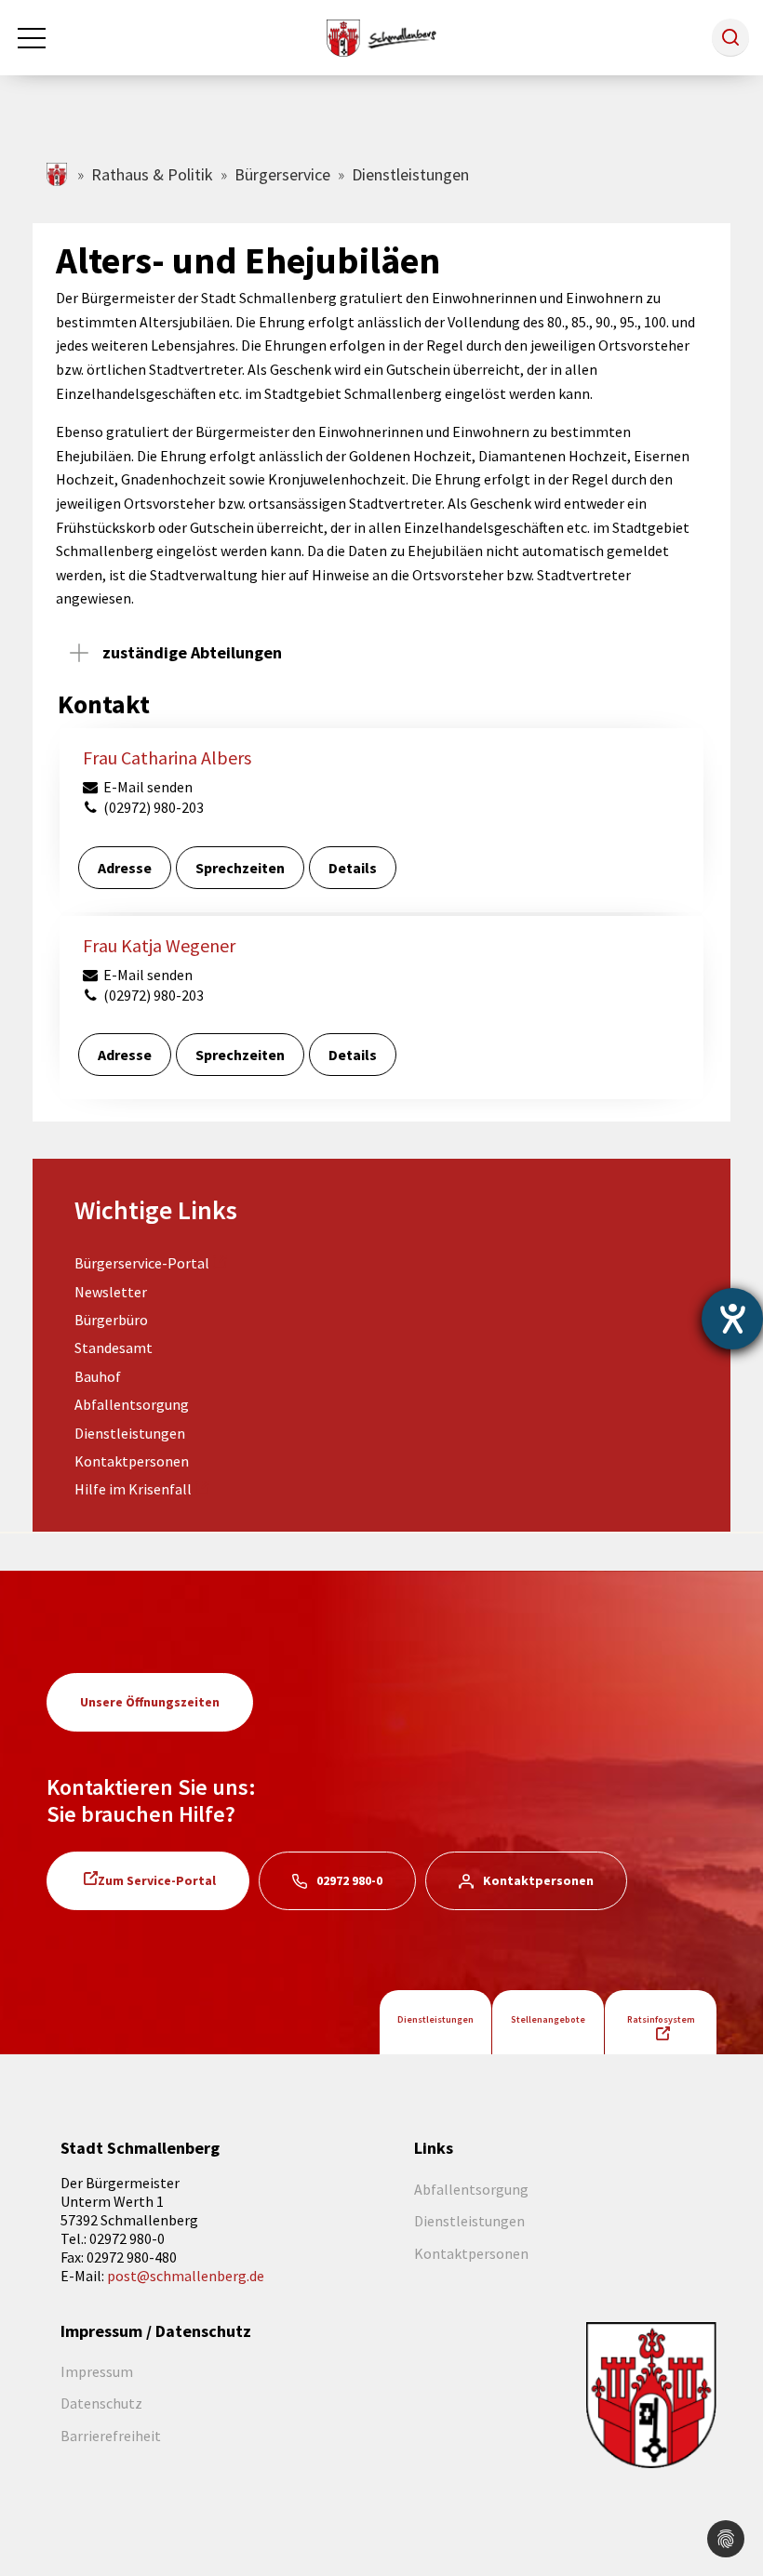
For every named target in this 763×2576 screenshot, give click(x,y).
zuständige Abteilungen (192, 652)
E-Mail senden (147, 787)
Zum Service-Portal (157, 1880)
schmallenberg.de (58, 174)
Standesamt (114, 1348)
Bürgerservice (282, 174)
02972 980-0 (349, 1880)
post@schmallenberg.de (186, 2276)
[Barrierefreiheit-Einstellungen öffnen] (732, 1319)
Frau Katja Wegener (159, 945)
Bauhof (98, 1376)
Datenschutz (101, 2403)
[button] (730, 37)
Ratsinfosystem (661, 2019)
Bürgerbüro (111, 1320)
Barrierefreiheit (111, 2436)
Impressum (97, 2371)
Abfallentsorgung (132, 1404)
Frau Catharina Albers (167, 757)
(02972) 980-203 (152, 807)
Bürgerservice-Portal (142, 1263)
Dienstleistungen (130, 1433)
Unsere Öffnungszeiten (150, 1702)
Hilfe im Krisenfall (133, 1489)
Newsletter (111, 1292)
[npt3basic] (381, 35)
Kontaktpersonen (132, 1461)
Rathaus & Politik (152, 174)
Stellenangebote (548, 2019)
